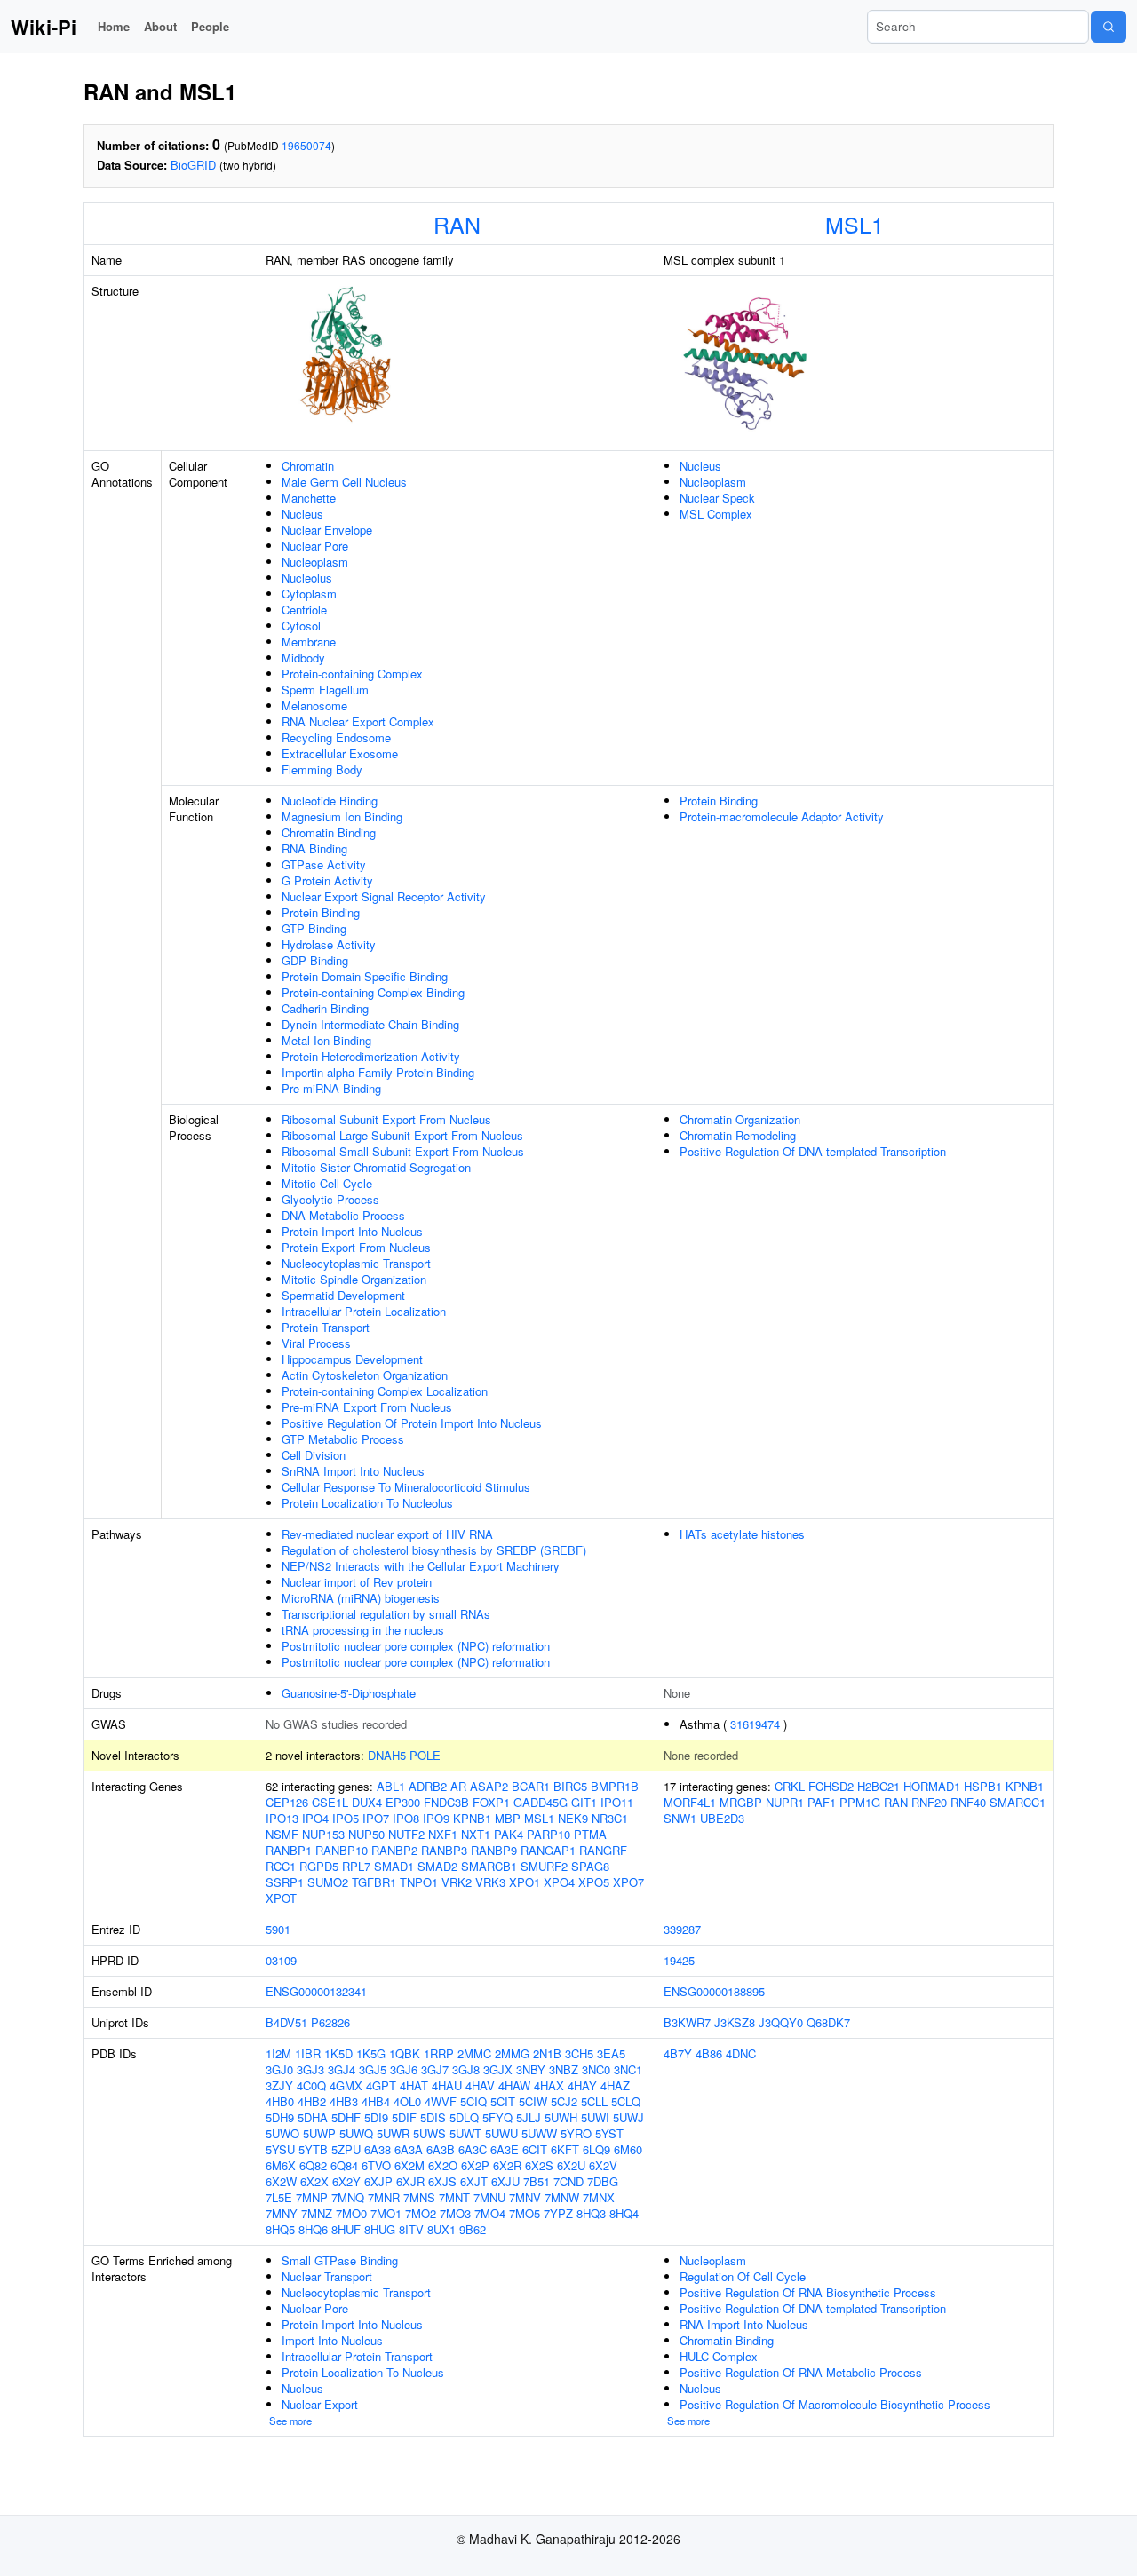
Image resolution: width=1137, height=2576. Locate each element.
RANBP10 (342, 1850)
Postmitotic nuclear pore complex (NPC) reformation (416, 1646)
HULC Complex (719, 2356)
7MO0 (351, 2213)
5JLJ (529, 2117)
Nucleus (302, 514)
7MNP (312, 2197)
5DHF (346, 2117)
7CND (568, 2181)
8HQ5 (280, 2229)
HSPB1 (983, 1786)
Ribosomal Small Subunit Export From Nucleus (403, 1151)
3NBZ (564, 2069)
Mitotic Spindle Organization (354, 1279)
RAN (457, 224)
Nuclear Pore (315, 546)
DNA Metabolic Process (343, 1215)
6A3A (409, 2149)
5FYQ (497, 2117)
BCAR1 (531, 1786)
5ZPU (346, 2149)
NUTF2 (406, 1834)
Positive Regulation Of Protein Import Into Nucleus (412, 1423)
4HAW (514, 2085)
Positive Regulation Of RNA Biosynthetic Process (808, 2292)
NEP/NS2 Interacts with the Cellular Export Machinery (421, 1566)
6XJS (442, 2181)
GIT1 (584, 1802)
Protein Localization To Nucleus (363, 2372)
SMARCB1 (489, 1866)
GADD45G (541, 1802)
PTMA (590, 1834)
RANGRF (603, 1850)
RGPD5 (319, 1866)
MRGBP (741, 1802)
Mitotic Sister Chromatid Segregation (376, 1167)
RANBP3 (444, 1850)
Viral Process (316, 1343)
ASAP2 (489, 1786)
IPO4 (315, 1818)
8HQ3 (591, 2213)
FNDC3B (446, 1802)
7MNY (282, 2213)
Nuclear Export (320, 2404)
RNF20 (929, 1802)
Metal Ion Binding (326, 1040)
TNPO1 (419, 1882)
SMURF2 (544, 1866)
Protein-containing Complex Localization (385, 1391)
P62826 (330, 2022)
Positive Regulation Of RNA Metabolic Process (801, 2372)
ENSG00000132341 (316, 1991)
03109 (281, 1960)
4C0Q (311, 2085)
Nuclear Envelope (327, 530)
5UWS (429, 2133)
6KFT (565, 2149)
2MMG (512, 2053)
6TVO (376, 2165)
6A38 (378, 2149)
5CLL (594, 2101)
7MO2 (421, 2213)
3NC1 (628, 2069)
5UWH (561, 2117)
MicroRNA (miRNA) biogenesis (361, 1598)
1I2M (278, 2053)
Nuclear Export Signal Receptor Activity (384, 896)
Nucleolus (307, 578)
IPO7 (376, 1818)
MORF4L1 (690, 1802)
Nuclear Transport (327, 2276)
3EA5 (611, 2053)
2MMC (474, 2053)
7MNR (384, 2197)
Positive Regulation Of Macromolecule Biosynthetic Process (835, 2404)
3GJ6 (404, 2069)
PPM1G (860, 1802)
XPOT (281, 1898)
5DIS (433, 2117)
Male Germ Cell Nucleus (344, 482)
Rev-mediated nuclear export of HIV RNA (387, 1534)
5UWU (501, 2133)
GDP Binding (315, 960)
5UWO (282, 2133)
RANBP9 (494, 1850)
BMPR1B (615, 1786)
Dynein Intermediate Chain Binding (370, 1024)
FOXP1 (491, 1802)
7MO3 (455, 2213)
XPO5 (594, 1882)
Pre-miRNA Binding (331, 1088)
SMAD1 (394, 1866)
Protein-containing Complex (352, 674)
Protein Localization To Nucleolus (367, 1503)
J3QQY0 (781, 2022)
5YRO (576, 2133)
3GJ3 (310, 2069)
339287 (682, 1929)
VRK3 (490, 1882)
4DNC (741, 2053)
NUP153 (323, 1834)
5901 (278, 1929)
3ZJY (279, 2085)
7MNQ (348, 2197)
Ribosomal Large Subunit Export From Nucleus (402, 1135)
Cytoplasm (309, 594)
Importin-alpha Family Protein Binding (378, 1072)
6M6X (281, 2165)
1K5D (338, 2053)
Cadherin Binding (325, 1008)
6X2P (475, 2165)
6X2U (571, 2165)
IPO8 (406, 1818)
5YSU (280, 2149)
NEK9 (573, 1818)
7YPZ (558, 2213)
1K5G (371, 2053)
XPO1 (525, 1882)
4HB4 (376, 2101)
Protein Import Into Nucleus (352, 1231)
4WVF (441, 2101)
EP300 (403, 1802)
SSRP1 (285, 1882)
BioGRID (193, 165)
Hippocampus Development (352, 1359)
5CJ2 (564, 2101)
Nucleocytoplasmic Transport (356, 1263)
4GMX (346, 2085)
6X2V (603, 2165)
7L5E (279, 2197)
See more (290, 2421)
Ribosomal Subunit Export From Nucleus (386, 1119)
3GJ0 (279, 2069)
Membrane (309, 642)
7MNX (599, 2197)
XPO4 (559, 1882)
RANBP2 (394, 1850)
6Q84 (344, 2165)
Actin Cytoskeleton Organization (365, 1375)
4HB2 (312, 2101)
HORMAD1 (932, 1786)
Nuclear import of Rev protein (357, 1582)
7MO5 (525, 2213)
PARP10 (549, 1834)
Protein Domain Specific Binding (365, 976)
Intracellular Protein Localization (364, 1311)
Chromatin (308, 466)
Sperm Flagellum (325, 690)
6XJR (410, 2181)
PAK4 (509, 1834)
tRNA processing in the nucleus (363, 1630)
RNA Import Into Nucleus (744, 2324)
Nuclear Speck (717, 498)
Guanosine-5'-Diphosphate (349, 1693)
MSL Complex (716, 514)
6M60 (628, 2149)
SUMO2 (328, 1882)
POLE (425, 1755)
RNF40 (968, 1802)
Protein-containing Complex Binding (373, 992)
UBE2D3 (722, 1818)
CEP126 (287, 1802)
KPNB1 (472, 1818)
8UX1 (441, 2229)
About (160, 26)
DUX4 (367, 1802)
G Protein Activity (327, 880)
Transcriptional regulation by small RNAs (386, 1614)
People (210, 26)
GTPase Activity (324, 864)
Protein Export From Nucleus (356, 1247)
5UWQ (356, 2133)
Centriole (304, 610)
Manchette (309, 498)
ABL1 (391, 1786)
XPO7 (628, 1882)
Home (114, 26)
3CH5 (579, 2053)
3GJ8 (466, 2069)
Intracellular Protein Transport (357, 2356)
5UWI (595, 2117)
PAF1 (822, 1802)
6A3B (441, 2149)
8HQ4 (624, 2213)
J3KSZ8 (735, 2022)
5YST (609, 2133)
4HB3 (344, 2101)
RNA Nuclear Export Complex (358, 721)
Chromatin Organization (740, 1119)
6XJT (474, 2181)
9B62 (473, 2229)
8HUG (380, 2229)
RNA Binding (314, 848)
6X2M (409, 2165)
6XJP (378, 2181)
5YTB (313, 2149)
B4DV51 (286, 2022)
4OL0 (407, 2101)
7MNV (525, 2197)
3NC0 (596, 2069)
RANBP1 (289, 1850)
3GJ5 (373, 2069)
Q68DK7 (828, 2022)
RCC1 (281, 1866)
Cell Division (314, 1455)
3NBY (531, 2069)
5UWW (539, 2133)
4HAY (582, 2085)
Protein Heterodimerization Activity (371, 1056)
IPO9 (436, 1818)
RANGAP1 (548, 1850)
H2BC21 (879, 1786)
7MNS (419, 2197)
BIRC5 (570, 1786)
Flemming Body (322, 769)
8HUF (346, 2229)
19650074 (306, 145)
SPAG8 (590, 1866)
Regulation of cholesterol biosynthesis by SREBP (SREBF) (434, 1550)
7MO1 (386, 2213)
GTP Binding (314, 928)
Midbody (303, 658)
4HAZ (615, 2085)
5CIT (503, 2101)
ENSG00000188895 (714, 1991)
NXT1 (476, 1834)
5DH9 (280, 2117)
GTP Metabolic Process (343, 1439)
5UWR (393, 2133)
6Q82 (313, 2165)
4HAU (447, 2085)
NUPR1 (785, 1802)
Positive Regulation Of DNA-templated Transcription (813, 1151)
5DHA (313, 2117)
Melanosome (314, 705)
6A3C (473, 2149)
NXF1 (443, 1834)
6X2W (281, 2181)
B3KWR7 (687, 2022)
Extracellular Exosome (340, 753)
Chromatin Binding (329, 832)
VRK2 (457, 1882)
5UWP (319, 2133)
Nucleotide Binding (330, 801)
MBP (508, 1818)
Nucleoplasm (315, 562)
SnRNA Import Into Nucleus (353, 1471)
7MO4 (490, 2213)
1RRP (439, 2053)
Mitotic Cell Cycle (327, 1183)
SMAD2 (437, 1866)
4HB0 (280, 2101)
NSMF (282, 1834)
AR (458, 1786)
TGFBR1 (374, 1882)
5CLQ (626, 2101)
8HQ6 (313, 2229)
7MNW (562, 2197)
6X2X (314, 2181)
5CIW (533, 2101)
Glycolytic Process (330, 1199)
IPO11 (617, 1802)
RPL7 (356, 1866)
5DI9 (376, 2117)
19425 (679, 1960)
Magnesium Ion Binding (342, 816)
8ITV (411, 2229)
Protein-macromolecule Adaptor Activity (782, 816)
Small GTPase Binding (340, 2260)
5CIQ (473, 2101)
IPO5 (346, 1818)
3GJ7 (435, 2069)
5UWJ (628, 2117)
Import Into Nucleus (332, 2340)
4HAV (480, 2085)
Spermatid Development (343, 1295)
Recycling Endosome (336, 737)
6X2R (507, 2165)
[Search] (1109, 27)
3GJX (498, 2069)
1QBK (405, 2053)
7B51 (537, 2181)
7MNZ (317, 2213)
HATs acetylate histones (742, 1534)
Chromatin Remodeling (738, 1135)
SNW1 (680, 1818)
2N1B (547, 2053)
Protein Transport (326, 1327)
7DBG (603, 2181)
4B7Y (678, 2053)
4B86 (709, 2053)
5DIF (404, 2117)
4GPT (381, 2085)
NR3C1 (610, 1818)
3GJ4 (342, 2069)
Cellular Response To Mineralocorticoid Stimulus (406, 1487)
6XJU (505, 2181)
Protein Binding (321, 912)
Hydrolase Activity (329, 944)
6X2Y (346, 2181)
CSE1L (330, 1802)
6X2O (443, 2165)
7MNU (489, 2197)
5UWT (465, 2133)
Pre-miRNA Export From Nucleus (367, 1407)
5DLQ (464, 2117)
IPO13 (282, 1818)
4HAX (549, 2085)
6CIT (535, 2149)
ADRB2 (428, 1786)
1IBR (308, 2053)
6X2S (539, 2165)
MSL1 (855, 224)
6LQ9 (596, 2149)
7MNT (454, 2197)
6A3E (505, 2149)
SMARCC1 (1018, 1802)
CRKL (790, 1786)
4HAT (414, 2085)
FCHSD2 (831, 1786)
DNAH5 (387, 1755)
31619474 (755, 1724)
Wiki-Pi (44, 27)
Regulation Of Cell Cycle (743, 2276)
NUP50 (366, 1834)
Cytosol (301, 626)
